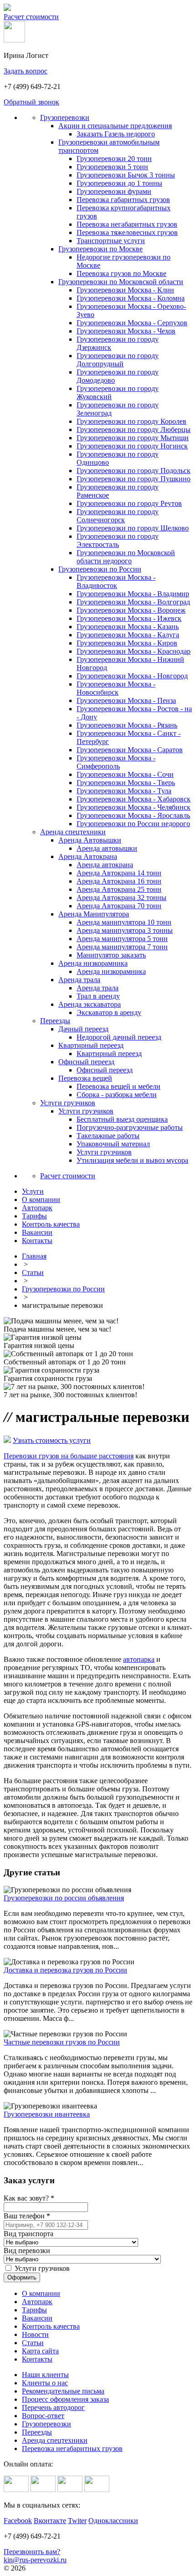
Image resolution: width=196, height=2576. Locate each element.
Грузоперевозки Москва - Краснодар (134, 651)
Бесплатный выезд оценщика (122, 1119)
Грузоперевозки (65, 117)
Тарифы (34, 2310)
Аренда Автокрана (88, 856)
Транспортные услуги (111, 241)
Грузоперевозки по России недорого (133, 824)
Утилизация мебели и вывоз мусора (132, 1160)
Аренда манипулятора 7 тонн (122, 947)
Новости (35, 2334)
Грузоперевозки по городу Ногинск (132, 446)
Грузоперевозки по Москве (101, 249)
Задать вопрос (26, 71)
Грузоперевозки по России (100, 569)
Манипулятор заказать (111, 955)
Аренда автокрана (105, 865)
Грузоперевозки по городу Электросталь (118, 540)
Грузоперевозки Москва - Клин (125, 290)
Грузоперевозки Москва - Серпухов (132, 323)
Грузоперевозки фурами (114, 191)
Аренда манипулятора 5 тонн (122, 939)
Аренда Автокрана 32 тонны (121, 898)
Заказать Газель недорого (116, 134)
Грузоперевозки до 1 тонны (119, 183)
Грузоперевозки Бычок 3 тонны (126, 175)
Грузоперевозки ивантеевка (47, 2114)
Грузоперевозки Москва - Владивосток (116, 581)
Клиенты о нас (45, 2383)
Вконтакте (50, 2521)
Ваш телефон (27, 2216)
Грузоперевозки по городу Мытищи (133, 438)
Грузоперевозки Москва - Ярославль (133, 815)
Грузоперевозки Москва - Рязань (127, 725)
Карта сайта (40, 2351)
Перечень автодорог (53, 2407)
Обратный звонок (31, 102)
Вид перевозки (27, 2251)
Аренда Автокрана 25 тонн (119, 889)
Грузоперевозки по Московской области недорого (126, 557)
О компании (41, 2293)
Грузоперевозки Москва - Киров (127, 643)
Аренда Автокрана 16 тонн (119, 881)
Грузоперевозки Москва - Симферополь (116, 762)
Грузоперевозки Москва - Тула (124, 791)
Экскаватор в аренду (109, 1012)
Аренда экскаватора (90, 1004)
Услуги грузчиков (68, 1103)
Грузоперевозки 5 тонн (112, 167)
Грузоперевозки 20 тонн (114, 159)
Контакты (37, 2359)
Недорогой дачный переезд (119, 1037)
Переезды (55, 1021)
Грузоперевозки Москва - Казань (128, 627)
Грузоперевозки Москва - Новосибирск (116, 688)
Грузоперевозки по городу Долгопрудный (118, 360)
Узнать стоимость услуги (52, 1440)
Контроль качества (51, 2326)
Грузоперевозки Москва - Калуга (128, 635)
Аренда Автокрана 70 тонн (119, 906)
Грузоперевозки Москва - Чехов (126, 331)
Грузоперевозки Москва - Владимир (133, 594)
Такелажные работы (108, 1136)
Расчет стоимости (31, 17)
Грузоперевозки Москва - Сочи (125, 774)
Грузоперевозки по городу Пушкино (134, 479)
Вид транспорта (28, 2234)
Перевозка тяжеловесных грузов (127, 232)
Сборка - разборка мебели (117, 1095)
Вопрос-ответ (43, 2416)
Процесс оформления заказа (65, 2399)
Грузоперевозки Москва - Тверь (126, 783)
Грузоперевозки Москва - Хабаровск (134, 799)
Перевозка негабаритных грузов (127, 224)
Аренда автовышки (107, 848)
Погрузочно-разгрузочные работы (130, 1127)
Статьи (33, 1272)
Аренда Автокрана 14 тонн (119, 873)
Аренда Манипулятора (94, 914)
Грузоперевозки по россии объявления (64, 1898)
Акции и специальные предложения (115, 126)
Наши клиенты (45, 2375)
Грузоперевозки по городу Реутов (129, 503)
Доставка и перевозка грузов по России (65, 1970)
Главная (34, 1256)
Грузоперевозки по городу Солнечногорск (118, 516)
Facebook (18, 2521)
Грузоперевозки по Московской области (121, 282)
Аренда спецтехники (73, 832)
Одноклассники (113, 2521)
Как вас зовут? (29, 2198)
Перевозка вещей (85, 1078)
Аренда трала (79, 980)
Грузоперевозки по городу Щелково (133, 528)
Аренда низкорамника (93, 963)
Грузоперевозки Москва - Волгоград (133, 602)
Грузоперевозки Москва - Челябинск (134, 807)
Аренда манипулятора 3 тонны (125, 930)
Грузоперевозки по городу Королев (132, 421)
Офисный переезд (86, 1062)
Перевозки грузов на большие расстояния (69, 1456)
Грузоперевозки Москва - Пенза (126, 700)
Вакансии (37, 2318)
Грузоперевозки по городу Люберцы (134, 429)
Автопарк (37, 2302)
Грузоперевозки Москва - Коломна (131, 298)
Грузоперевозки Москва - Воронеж (131, 610)
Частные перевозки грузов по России (62, 2042)
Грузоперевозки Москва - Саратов (130, 750)
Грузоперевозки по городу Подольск (134, 471)
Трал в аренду (98, 996)
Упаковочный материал (113, 1144)
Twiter (77, 2521)
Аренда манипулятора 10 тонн (124, 922)
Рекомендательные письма (63, 2391)
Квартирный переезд (91, 1045)
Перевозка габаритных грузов (123, 200)
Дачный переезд (83, 1029)
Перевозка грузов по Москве (121, 273)
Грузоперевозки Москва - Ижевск (129, 618)
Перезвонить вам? (32, 2552)
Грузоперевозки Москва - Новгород (132, 676)
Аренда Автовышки (90, 840)
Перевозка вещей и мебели (119, 1086)
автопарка (139, 1659)
